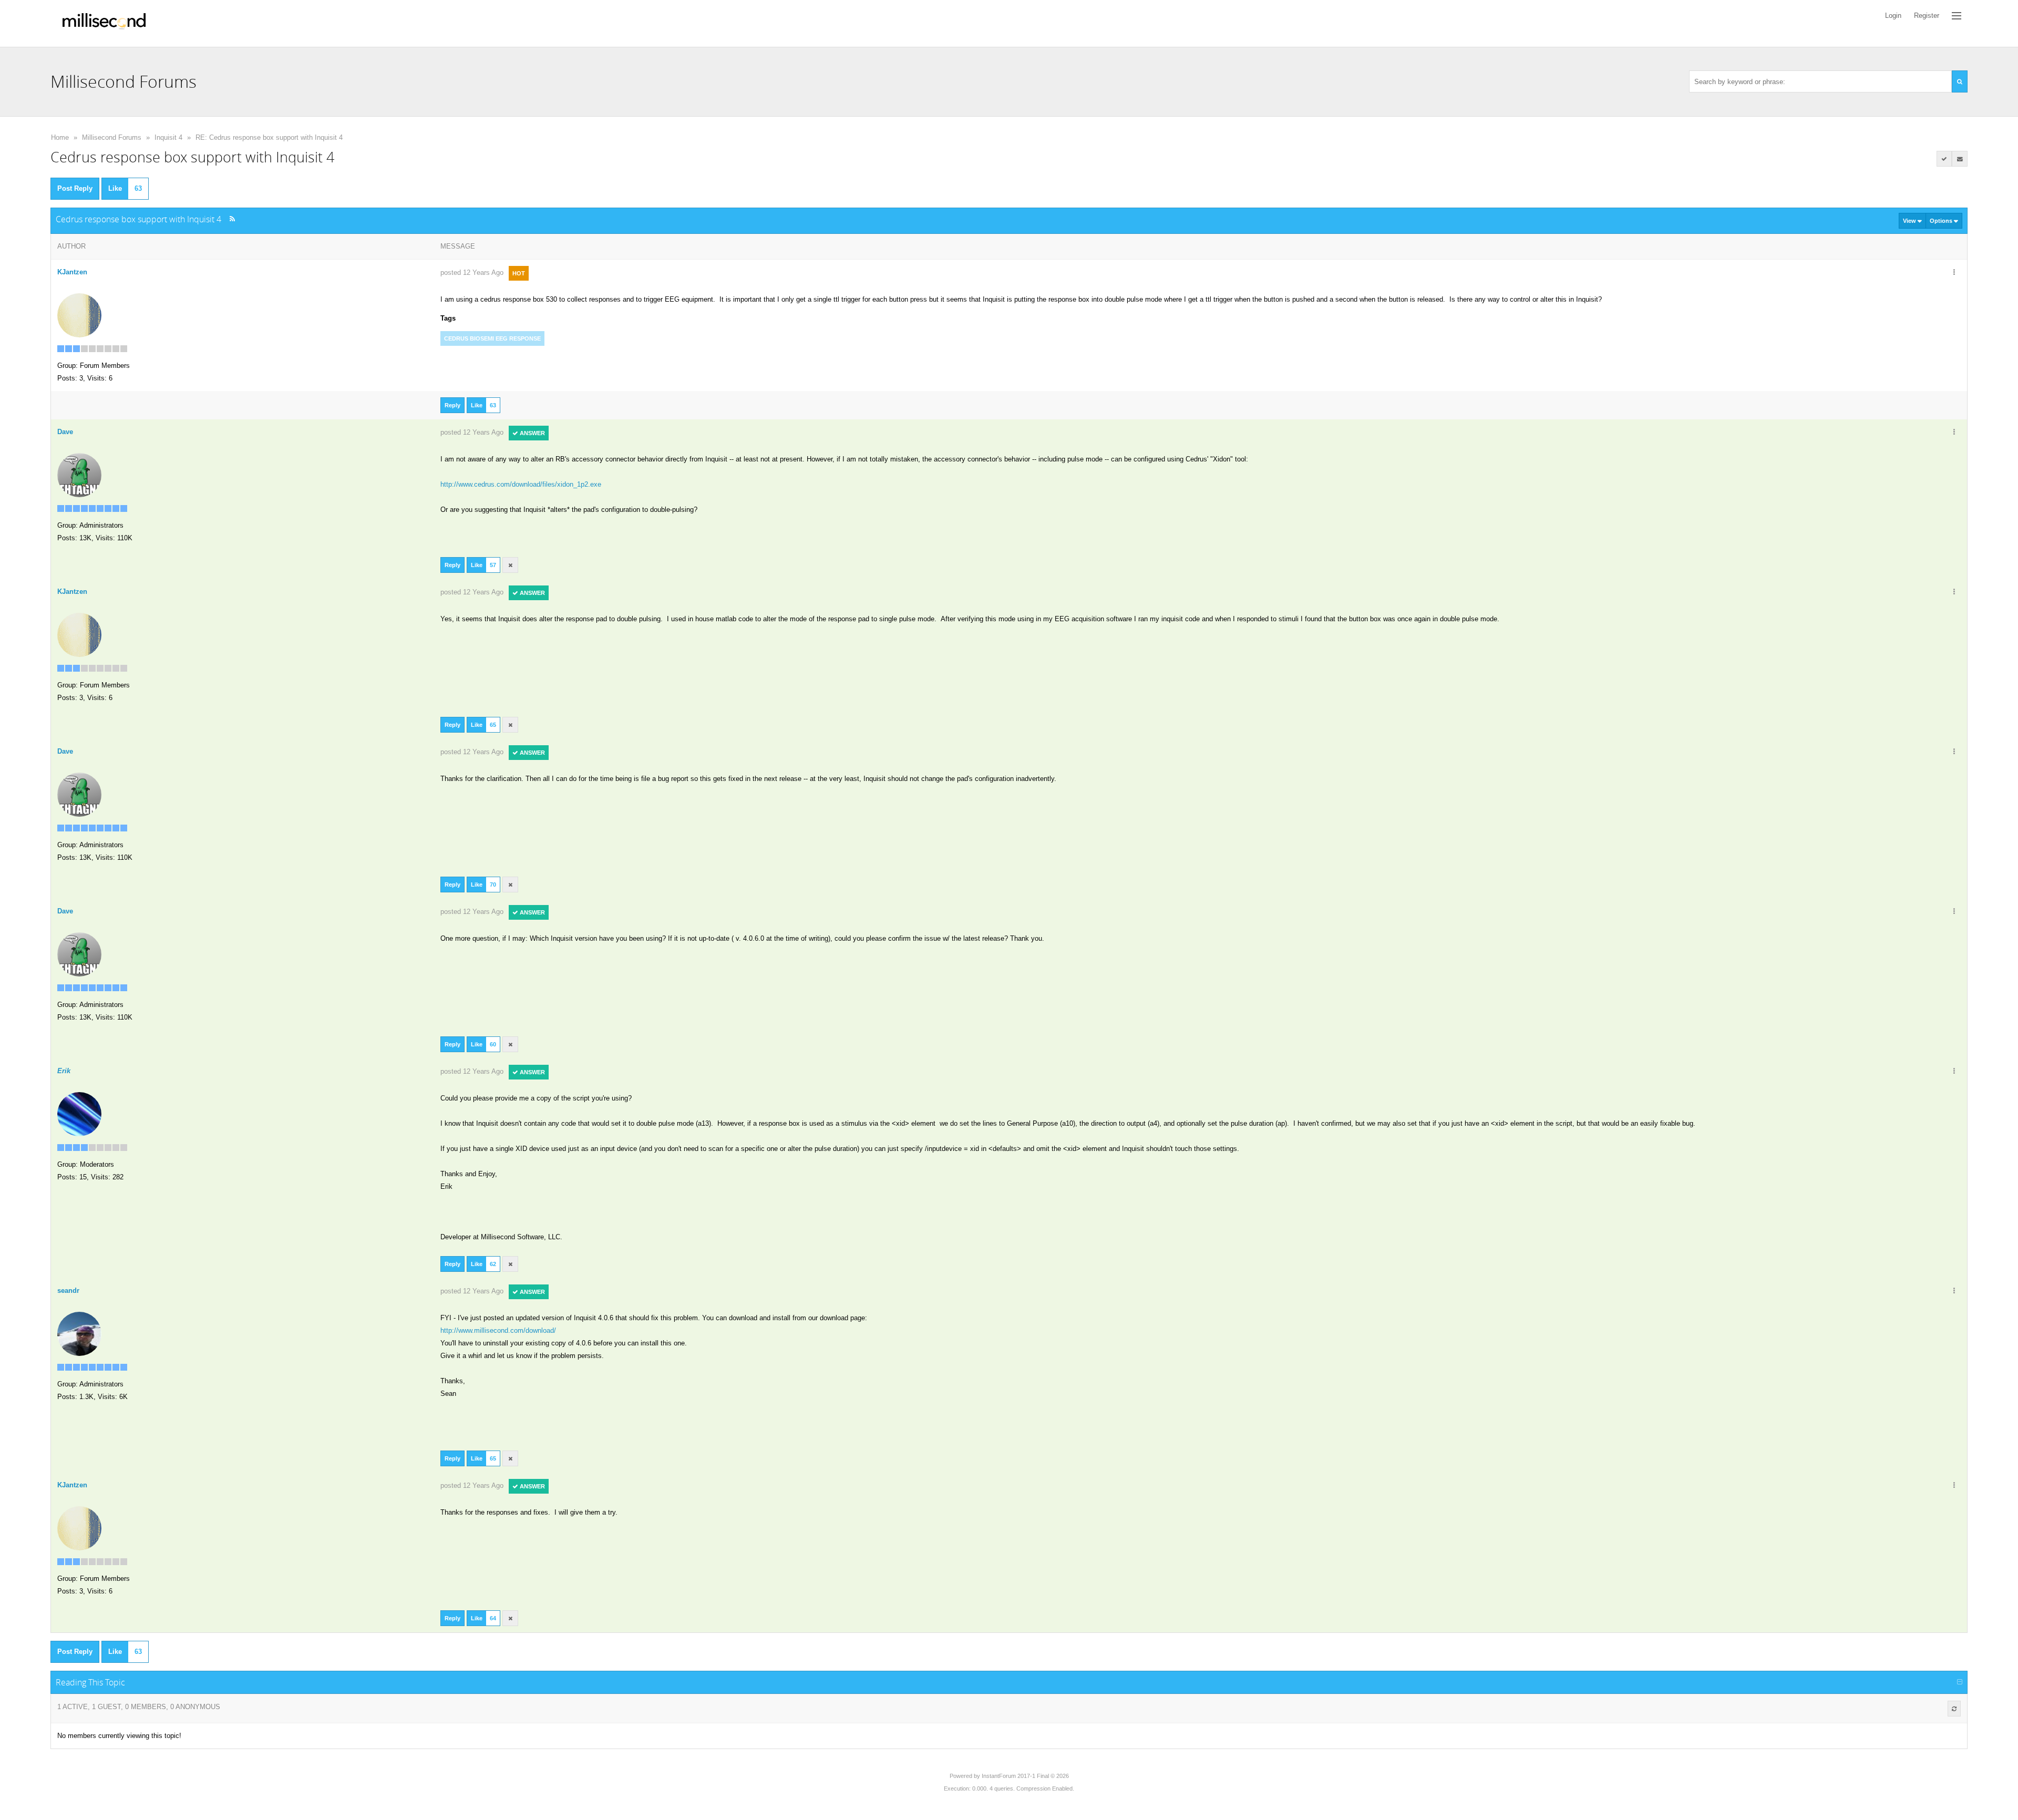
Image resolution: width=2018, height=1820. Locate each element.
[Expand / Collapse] (1960, 1682)
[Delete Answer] (510, 565)
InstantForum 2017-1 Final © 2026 (1025, 1776)
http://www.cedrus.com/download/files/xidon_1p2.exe (521, 484)
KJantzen (72, 272)
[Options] (1954, 273)
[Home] (104, 23)
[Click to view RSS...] (232, 219)
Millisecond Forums (112, 137)
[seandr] (79, 1333)
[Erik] (79, 1113)
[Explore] (1957, 16)
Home (60, 137)
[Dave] (79, 474)
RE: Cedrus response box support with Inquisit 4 (269, 137)
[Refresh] (1954, 1709)
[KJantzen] (79, 315)
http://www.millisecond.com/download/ (498, 1330)
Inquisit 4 (168, 137)
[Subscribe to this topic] (1960, 159)
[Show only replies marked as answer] (1944, 159)
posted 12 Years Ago (472, 273)
